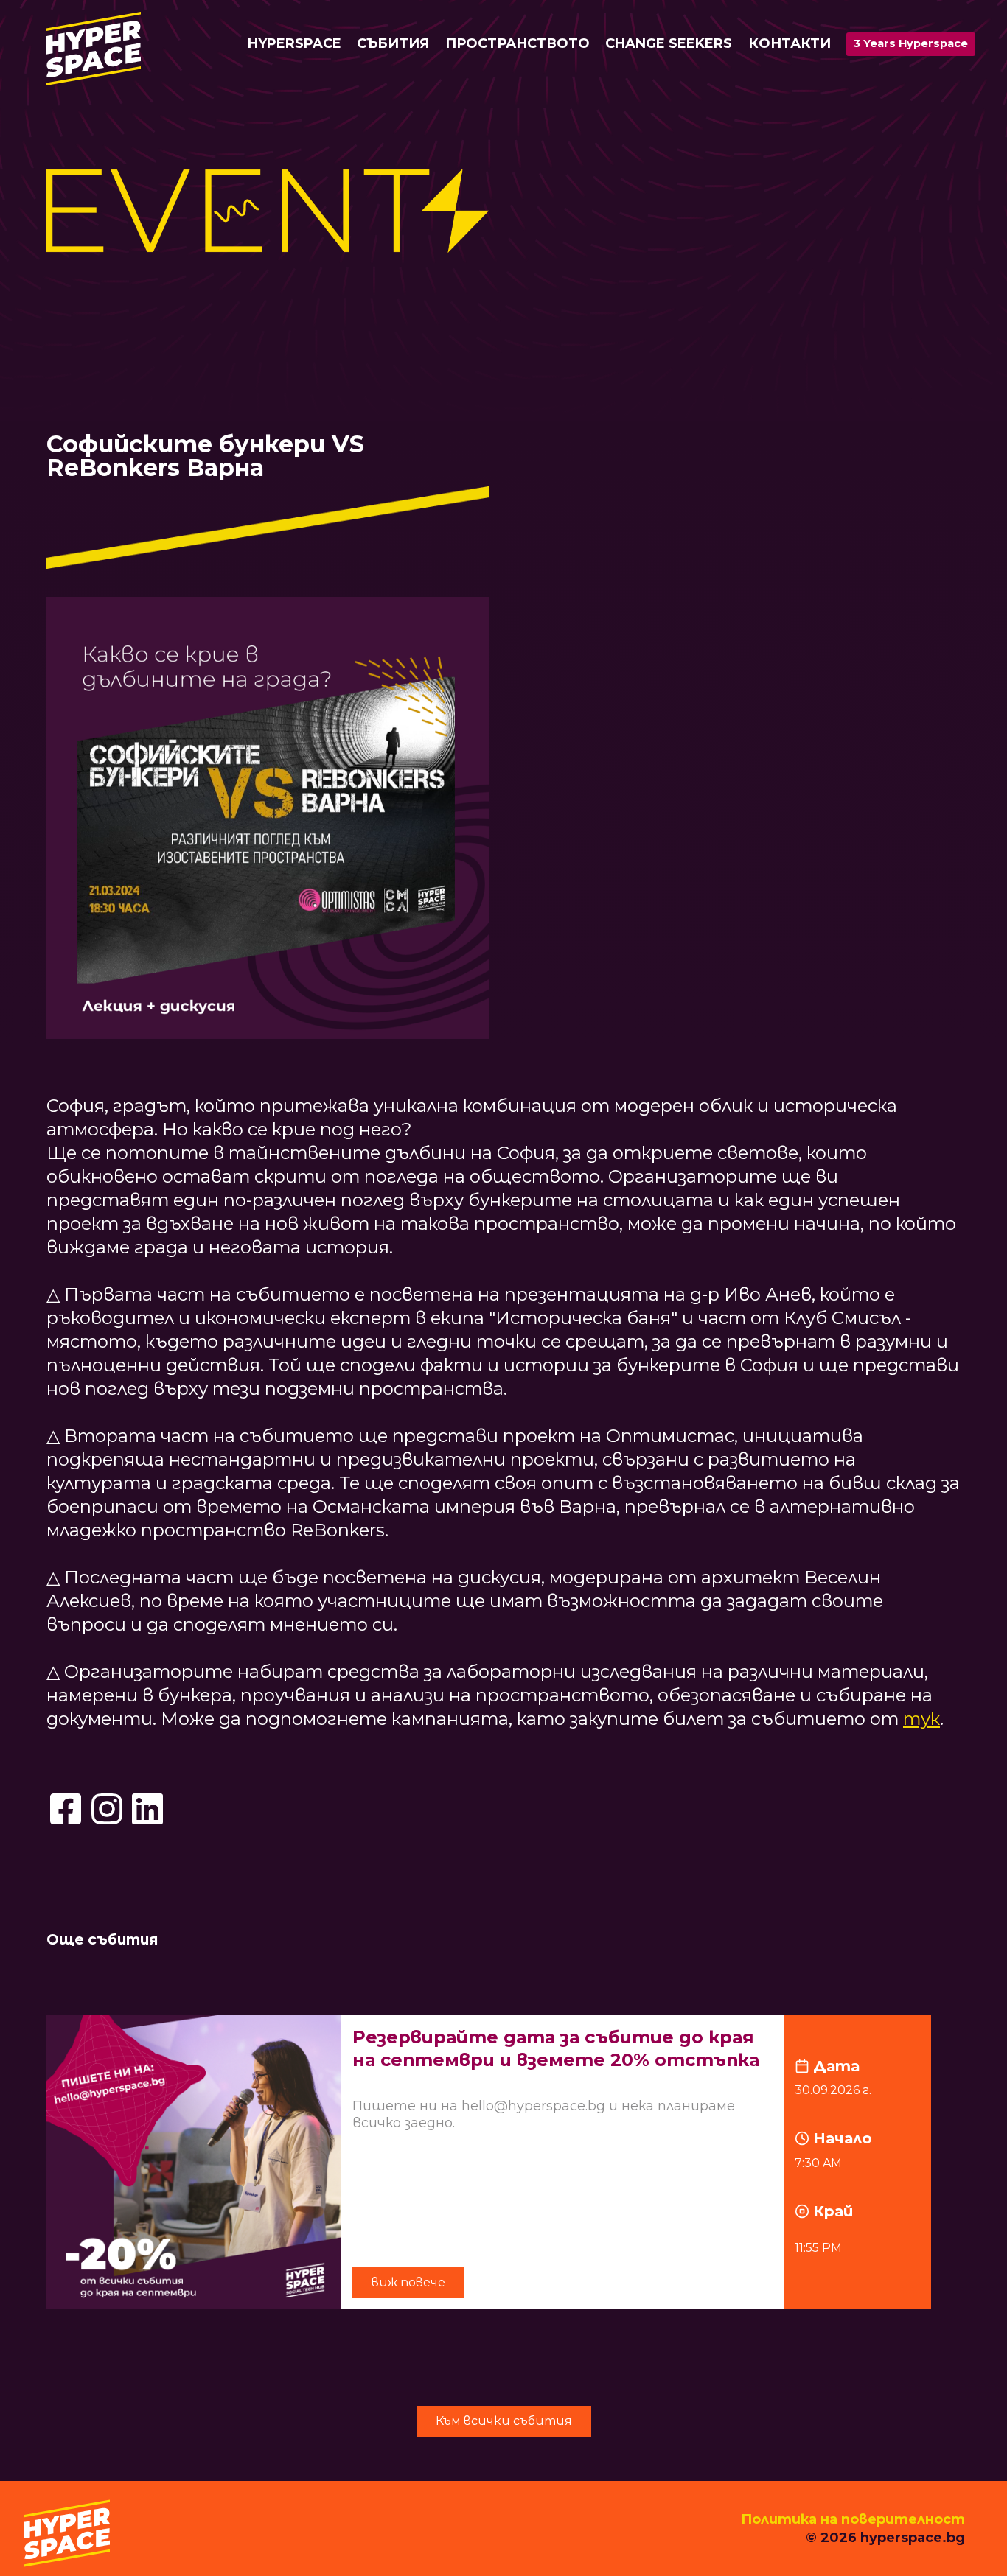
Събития (393, 43)
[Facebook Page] (66, 1809)
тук (921, 1719)
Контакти (790, 43)
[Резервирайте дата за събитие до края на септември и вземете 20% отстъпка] (503, 2162)
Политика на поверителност (853, 2519)
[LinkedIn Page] (147, 1809)
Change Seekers (669, 43)
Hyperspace (295, 43)
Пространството (518, 43)
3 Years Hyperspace (911, 43)
